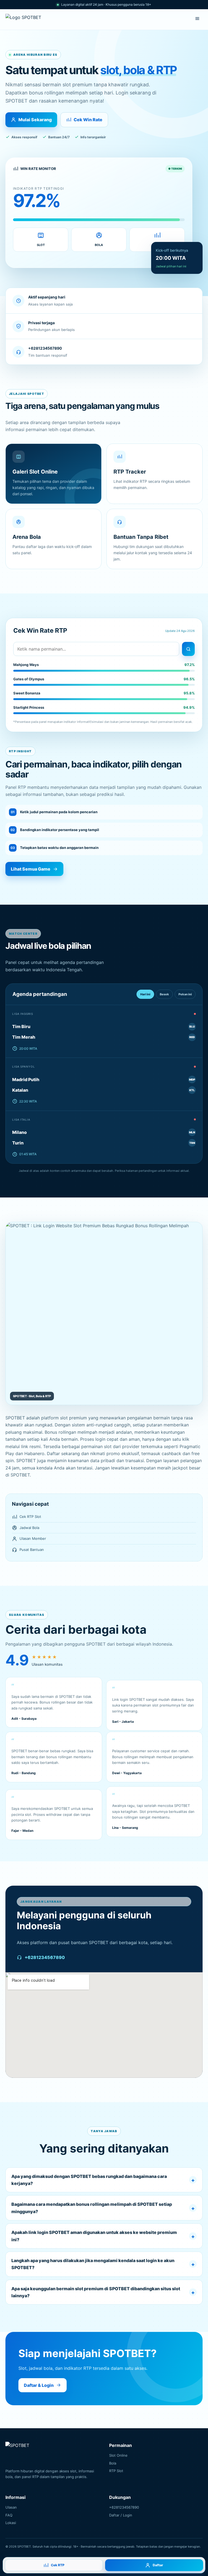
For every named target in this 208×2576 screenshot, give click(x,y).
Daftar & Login (39, 2385)
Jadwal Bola (29, 1528)
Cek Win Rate (88, 120)
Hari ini (145, 994)
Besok (164, 994)
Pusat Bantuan (32, 1550)
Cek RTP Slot (30, 1517)
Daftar (158, 2565)
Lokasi (11, 2523)
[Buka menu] (197, 19)
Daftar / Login (121, 2515)
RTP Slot (116, 2471)
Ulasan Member (33, 1538)
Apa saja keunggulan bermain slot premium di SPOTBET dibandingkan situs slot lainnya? (96, 2292)
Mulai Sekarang (35, 120)
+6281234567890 (45, 1957)
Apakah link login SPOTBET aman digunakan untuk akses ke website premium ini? (94, 2236)
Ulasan (11, 2507)
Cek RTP (58, 2565)
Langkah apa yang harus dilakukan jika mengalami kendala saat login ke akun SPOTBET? (93, 2264)
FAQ (9, 2515)
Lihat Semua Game (31, 869)
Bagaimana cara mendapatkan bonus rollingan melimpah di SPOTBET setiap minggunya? (92, 2208)
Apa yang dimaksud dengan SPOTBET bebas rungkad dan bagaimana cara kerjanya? (89, 2180)
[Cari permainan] (188, 649)
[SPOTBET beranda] (28, 19)
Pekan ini (185, 994)
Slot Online (118, 2455)
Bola (113, 2463)
